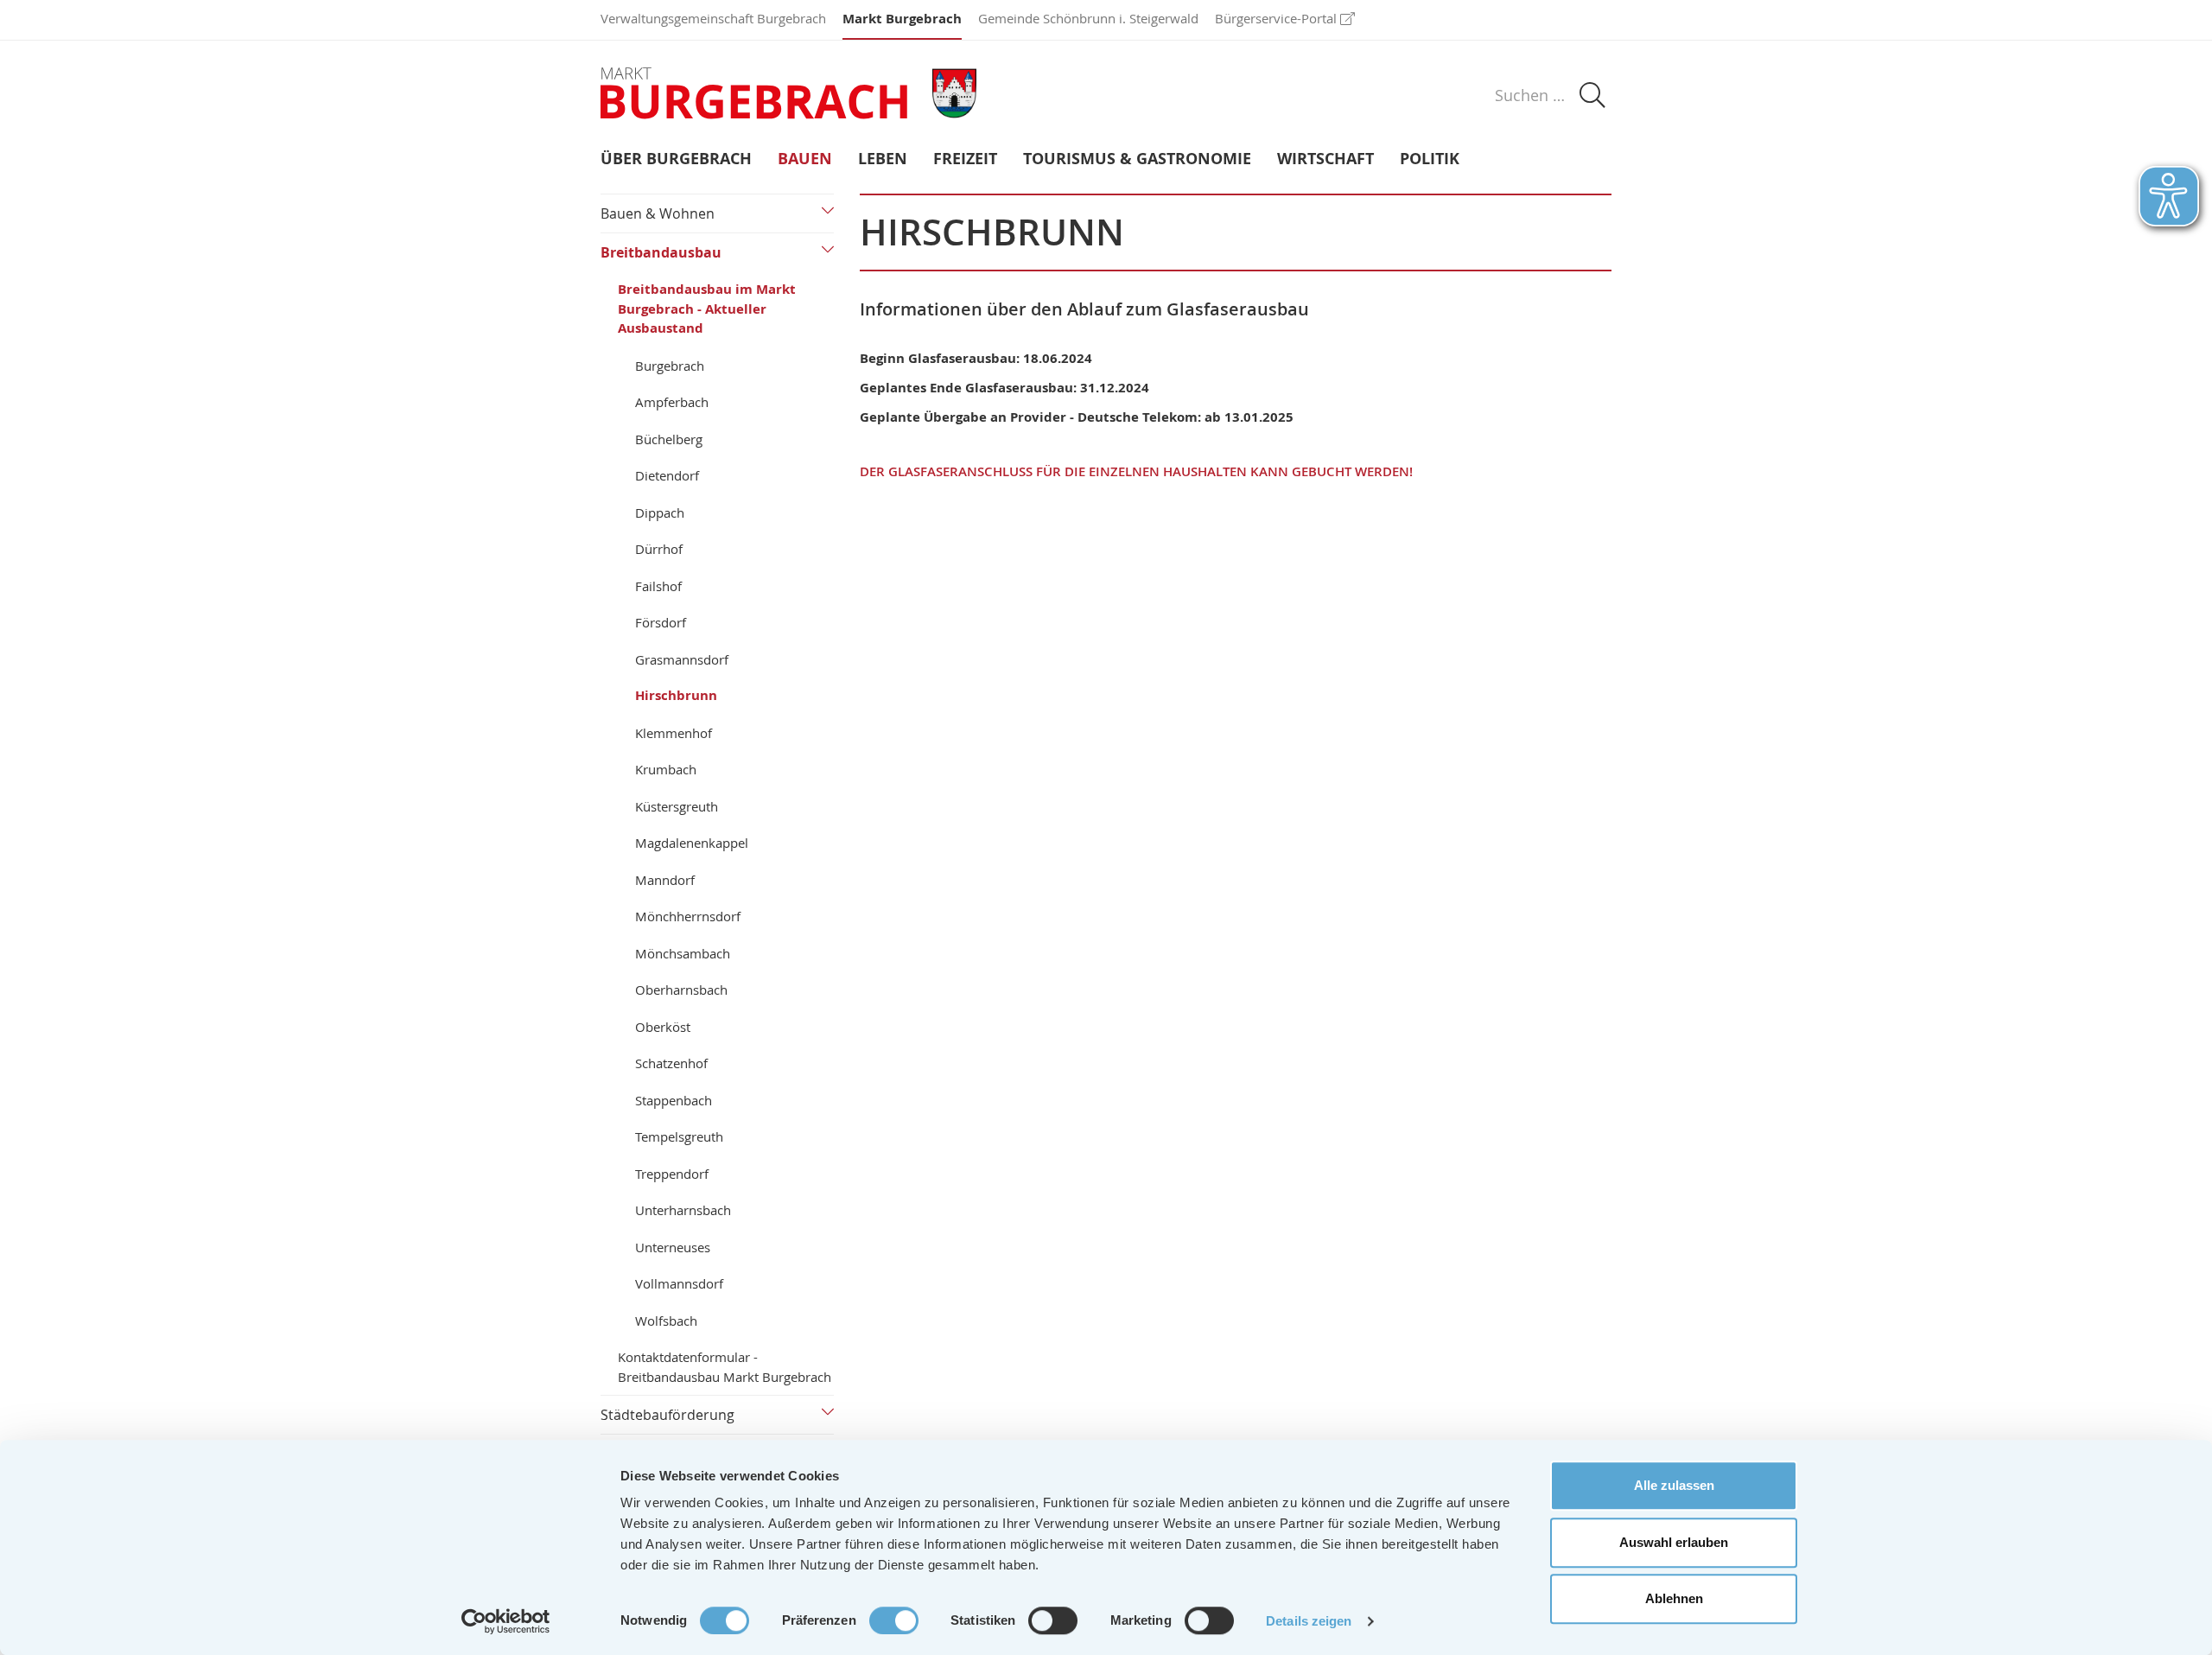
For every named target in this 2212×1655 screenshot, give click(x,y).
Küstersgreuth (677, 806)
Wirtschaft (1325, 159)
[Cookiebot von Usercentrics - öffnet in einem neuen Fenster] (506, 1621)
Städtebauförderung (667, 1415)
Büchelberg (669, 439)
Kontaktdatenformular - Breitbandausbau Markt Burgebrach (725, 1367)
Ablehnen (1674, 1598)
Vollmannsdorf (679, 1283)
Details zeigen (1309, 1621)
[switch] (894, 1620)
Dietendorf (667, 475)
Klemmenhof (674, 733)
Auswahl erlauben (1674, 1542)
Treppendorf (672, 1174)
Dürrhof (659, 549)
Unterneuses (673, 1247)
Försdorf (661, 622)
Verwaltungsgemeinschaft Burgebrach (713, 18)
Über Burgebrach (676, 159)
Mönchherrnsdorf (688, 916)
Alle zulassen (1674, 1485)
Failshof (658, 586)
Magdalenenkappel (692, 843)
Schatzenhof (671, 1063)
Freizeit (965, 159)
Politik (1430, 159)
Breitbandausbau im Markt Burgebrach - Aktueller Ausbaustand (707, 309)
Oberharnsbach (681, 990)
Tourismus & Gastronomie (1137, 159)
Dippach (660, 512)
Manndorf (665, 880)
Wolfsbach (666, 1321)
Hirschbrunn (676, 695)
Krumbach (666, 769)
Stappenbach (674, 1100)
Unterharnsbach (683, 1210)
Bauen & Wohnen (658, 213)
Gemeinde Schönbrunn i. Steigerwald (1088, 18)
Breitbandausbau (661, 252)
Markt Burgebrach (902, 19)
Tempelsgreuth (679, 1136)
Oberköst (663, 1027)
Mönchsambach (683, 953)
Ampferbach (672, 402)
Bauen (805, 159)
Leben (883, 159)
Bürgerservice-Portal (1276, 18)
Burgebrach (670, 366)
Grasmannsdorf (682, 659)
